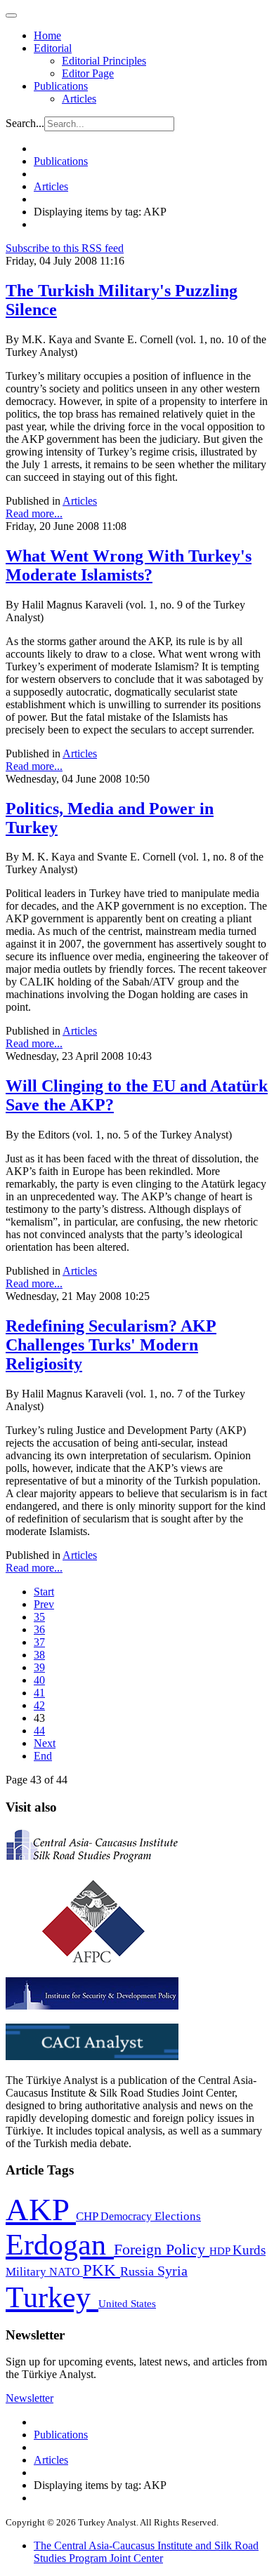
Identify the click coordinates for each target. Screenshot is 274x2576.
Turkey (52, 2297)
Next (45, 1743)
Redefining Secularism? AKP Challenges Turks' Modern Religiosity (111, 1345)
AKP (41, 2210)
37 (39, 1642)
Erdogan (60, 2245)
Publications (61, 86)
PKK (102, 2270)
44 (39, 1731)
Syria (172, 2271)
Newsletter (30, 2398)
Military (27, 2272)
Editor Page (88, 73)
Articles (79, 99)
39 (39, 1667)
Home (47, 35)
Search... (25, 123)
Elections (178, 2216)
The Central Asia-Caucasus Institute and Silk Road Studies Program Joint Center (146, 2552)
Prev (44, 1604)
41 (39, 1693)
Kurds (249, 2250)
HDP (221, 2251)
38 (39, 1655)
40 (39, 1680)
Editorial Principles (104, 61)
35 (39, 1617)
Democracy (128, 2216)
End (43, 1756)
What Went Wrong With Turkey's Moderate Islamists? (129, 565)
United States (127, 2303)
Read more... (34, 513)
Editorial (53, 48)
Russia (139, 2271)
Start (44, 1592)
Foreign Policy (162, 2250)
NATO (66, 2272)
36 (39, 1629)
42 (39, 1705)
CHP (88, 2216)
